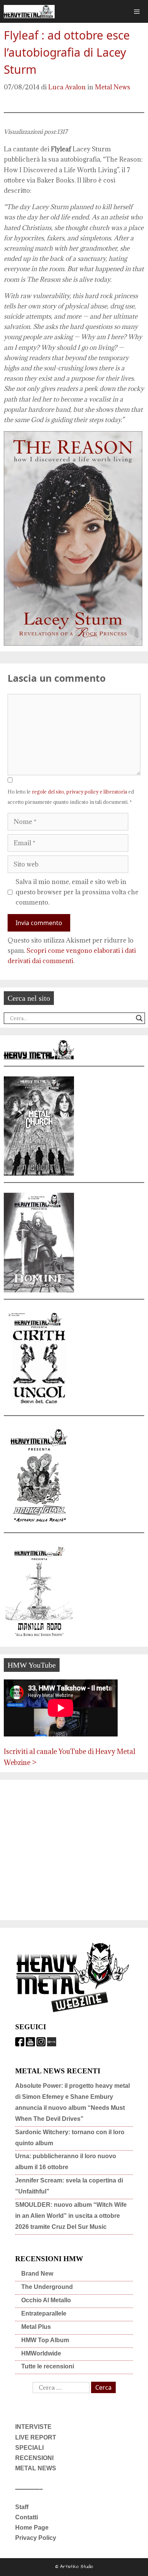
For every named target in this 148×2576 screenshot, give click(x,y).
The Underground (47, 2287)
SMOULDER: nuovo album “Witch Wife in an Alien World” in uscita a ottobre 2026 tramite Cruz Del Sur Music (71, 2216)
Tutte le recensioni (48, 2366)
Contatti (27, 2517)
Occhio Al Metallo (46, 2300)
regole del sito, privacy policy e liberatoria (80, 792)
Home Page (32, 2528)
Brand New (37, 2274)
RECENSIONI (34, 2458)
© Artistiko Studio (74, 2567)
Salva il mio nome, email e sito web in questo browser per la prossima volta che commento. (77, 892)
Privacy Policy (36, 2538)
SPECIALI (29, 2448)
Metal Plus (36, 2327)
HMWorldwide (41, 2353)
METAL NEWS (36, 2468)
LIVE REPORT (36, 2437)
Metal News (113, 87)
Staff (22, 2507)
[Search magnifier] (139, 1018)
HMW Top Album (45, 2340)
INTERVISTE (33, 2427)
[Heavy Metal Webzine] (29, 12)
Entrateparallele (44, 2313)
